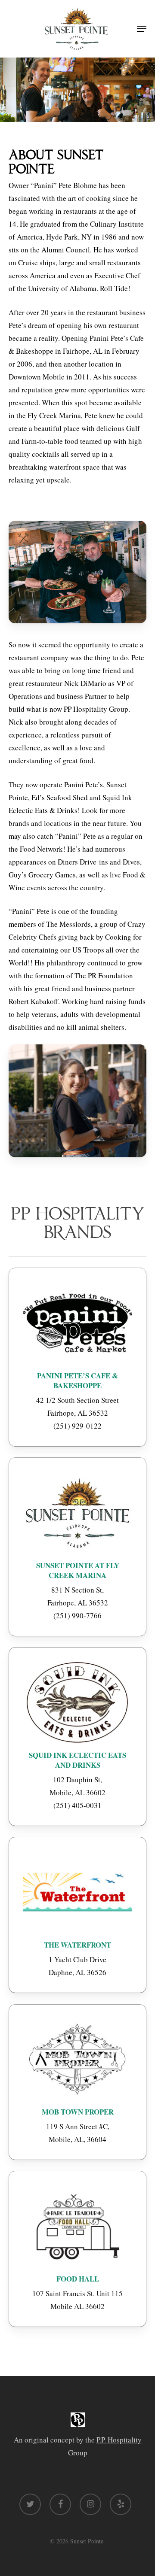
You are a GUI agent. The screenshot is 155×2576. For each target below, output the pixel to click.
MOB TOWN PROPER (78, 2112)
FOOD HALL (78, 2279)
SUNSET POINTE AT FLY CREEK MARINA (78, 1570)
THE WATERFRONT (77, 1945)
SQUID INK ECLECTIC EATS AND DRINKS (77, 1760)
